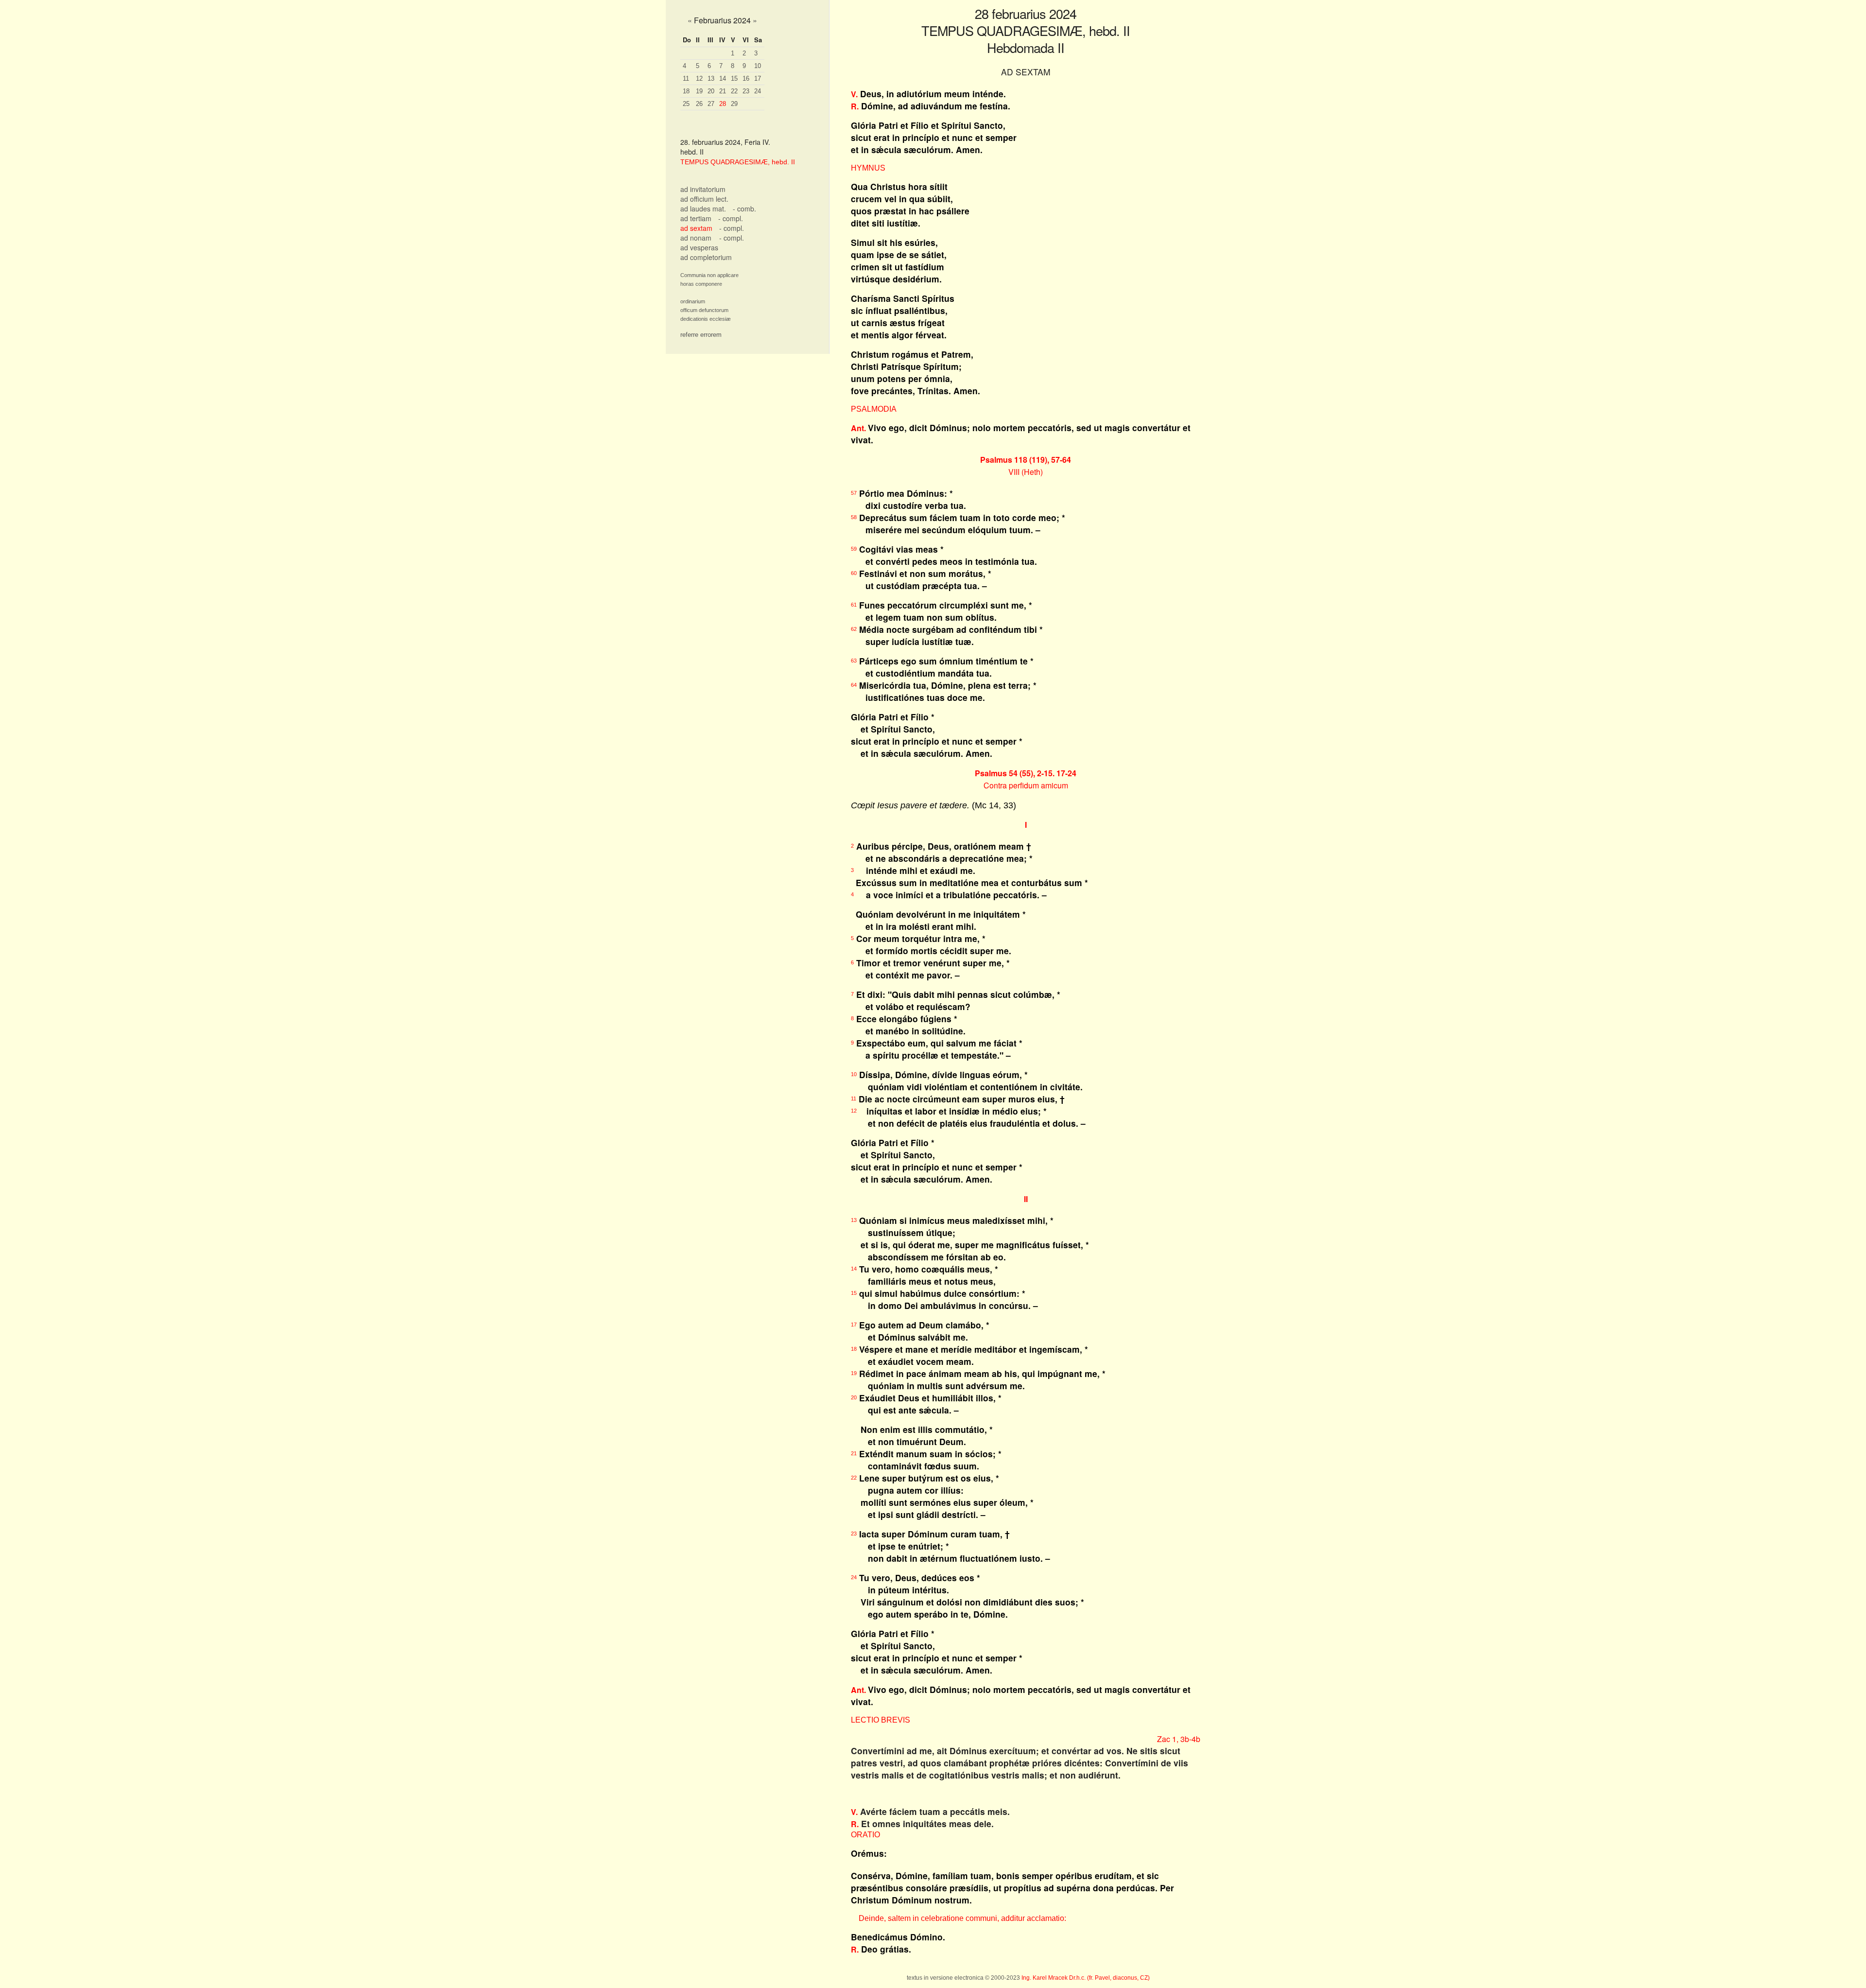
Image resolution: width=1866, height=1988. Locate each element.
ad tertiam (696, 218)
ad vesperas (699, 247)
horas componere (701, 284)
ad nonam (696, 238)
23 (746, 91)
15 (734, 78)
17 (758, 78)
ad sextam (696, 228)
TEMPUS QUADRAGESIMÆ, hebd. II (738, 162)
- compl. (731, 218)
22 (734, 91)
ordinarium (693, 301)
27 (711, 104)
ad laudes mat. (703, 209)
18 (686, 91)
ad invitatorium (703, 189)
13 (711, 78)
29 (734, 104)
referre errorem (701, 335)
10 (758, 66)
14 (723, 78)
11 (686, 78)
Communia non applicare (709, 275)
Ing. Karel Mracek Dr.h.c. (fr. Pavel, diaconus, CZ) (1086, 1978)
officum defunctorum (704, 310)
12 (699, 78)
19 (699, 91)
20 (711, 91)
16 (746, 78)
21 (723, 91)
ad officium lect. (704, 199)
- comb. (744, 209)
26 (699, 104)
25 (686, 104)
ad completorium (706, 257)
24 (758, 91)
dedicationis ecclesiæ (706, 319)
